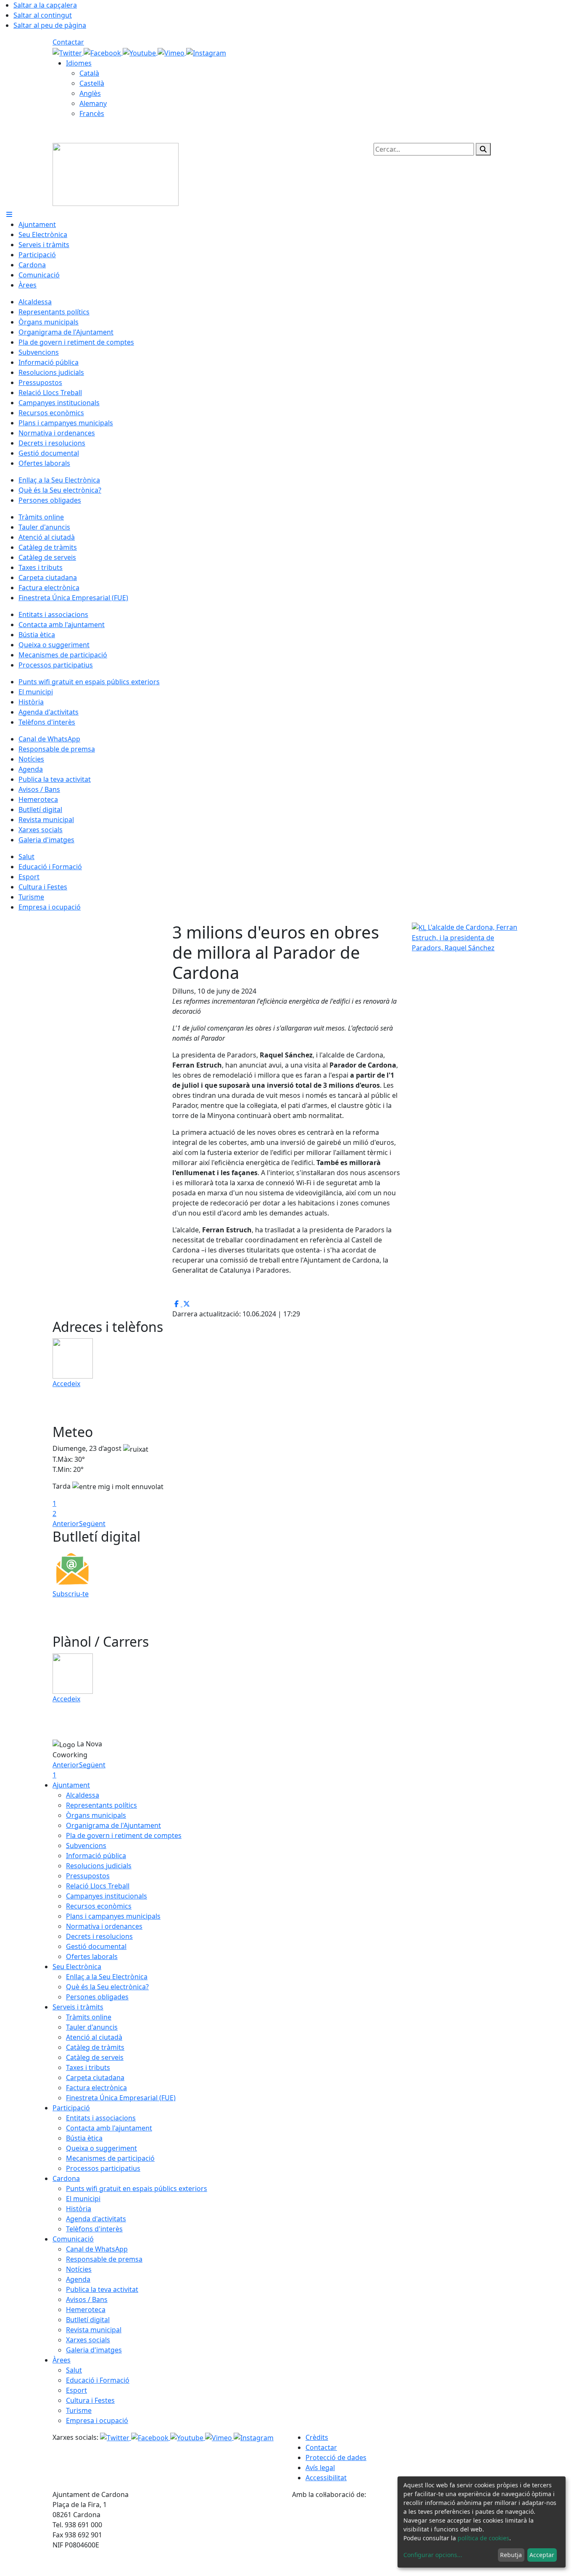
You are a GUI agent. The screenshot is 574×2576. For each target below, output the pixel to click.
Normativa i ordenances (104, 1926)
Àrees (62, 2360)
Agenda (78, 2279)
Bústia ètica (84, 2138)
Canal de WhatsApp (97, 2249)
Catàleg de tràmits (95, 2047)
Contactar (68, 42)
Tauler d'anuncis (92, 2027)
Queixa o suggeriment (101, 2148)
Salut (74, 2370)
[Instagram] (206, 52)
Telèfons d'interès (94, 2229)
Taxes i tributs (88, 2067)
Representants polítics (101, 1805)
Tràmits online (89, 2017)
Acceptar (542, 2555)
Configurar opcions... (433, 2555)
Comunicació (73, 2239)
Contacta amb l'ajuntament (109, 2128)
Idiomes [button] (79, 63)
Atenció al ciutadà (94, 2037)
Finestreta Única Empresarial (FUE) (121, 2098)
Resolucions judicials (99, 1866)
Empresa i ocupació (97, 2420)
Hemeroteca (86, 2310)
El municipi (83, 2199)
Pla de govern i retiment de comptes (124, 1835)
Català (89, 73)
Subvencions (86, 1846)
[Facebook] (103, 52)
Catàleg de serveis (95, 2057)
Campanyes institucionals (107, 1896)
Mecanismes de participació (110, 2158)
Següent (92, 1524)
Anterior (66, 1524)
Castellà (92, 83)
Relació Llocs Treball (98, 1886)
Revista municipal (94, 2330)
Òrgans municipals (96, 1815)
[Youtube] (140, 52)
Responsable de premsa (104, 2259)
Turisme (79, 2410)
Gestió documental (96, 1946)
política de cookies (483, 2538)
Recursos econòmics (99, 1906)
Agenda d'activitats (96, 2219)
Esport (76, 2390)
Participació (71, 2108)
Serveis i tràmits (78, 2007)
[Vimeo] (172, 52)
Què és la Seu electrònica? (107, 1987)
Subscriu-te (71, 1594)
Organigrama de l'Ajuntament (113, 1825)
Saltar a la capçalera (45, 5)
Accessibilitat (326, 2478)
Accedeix (66, 1384)
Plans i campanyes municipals (113, 1916)
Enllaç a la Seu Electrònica (107, 1977)
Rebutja (511, 2555)
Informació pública (96, 1856)
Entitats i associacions (101, 2118)
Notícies (79, 2269)
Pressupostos (88, 1876)
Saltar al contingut (43, 15)
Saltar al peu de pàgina (50, 25)
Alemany (93, 103)
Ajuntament (71, 1785)
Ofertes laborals (92, 1956)
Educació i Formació (98, 2380)
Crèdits (317, 2437)
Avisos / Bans (87, 2299)
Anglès (90, 93)
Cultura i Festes (90, 2400)
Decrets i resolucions (99, 1936)
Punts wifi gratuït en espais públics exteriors (137, 2188)
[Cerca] (483, 149)
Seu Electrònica (77, 1967)
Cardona (66, 2178)
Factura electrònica (96, 2088)
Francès (92, 113)
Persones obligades (97, 1997)
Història (79, 2209)
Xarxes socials (88, 2340)
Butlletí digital (88, 2320)
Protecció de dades (336, 2457)
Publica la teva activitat (102, 2289)
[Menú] (9, 214)
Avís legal (320, 2468)
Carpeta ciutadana (95, 2078)
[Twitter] (68, 52)
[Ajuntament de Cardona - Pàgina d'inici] (116, 174)
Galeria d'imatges (94, 2350)
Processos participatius (103, 2168)
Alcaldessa (83, 1795)
